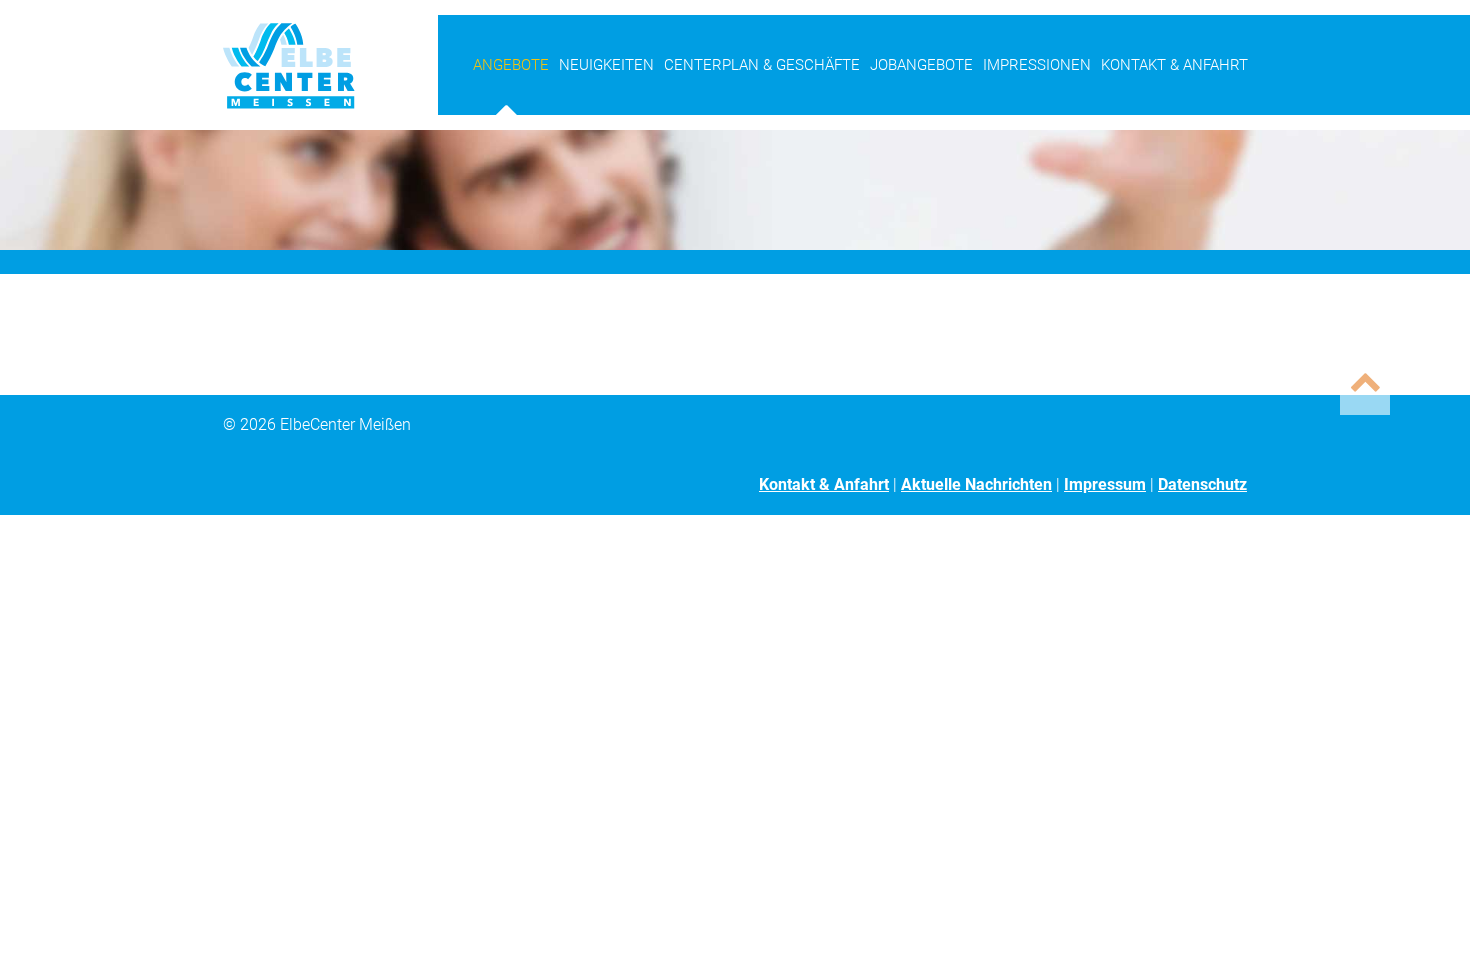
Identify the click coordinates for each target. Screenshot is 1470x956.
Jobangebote (921, 65)
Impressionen (1037, 65)
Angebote (511, 65)
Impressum (1105, 484)
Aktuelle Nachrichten (976, 484)
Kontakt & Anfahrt (1174, 65)
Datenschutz (1202, 484)
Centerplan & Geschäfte (762, 65)
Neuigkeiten (606, 65)
